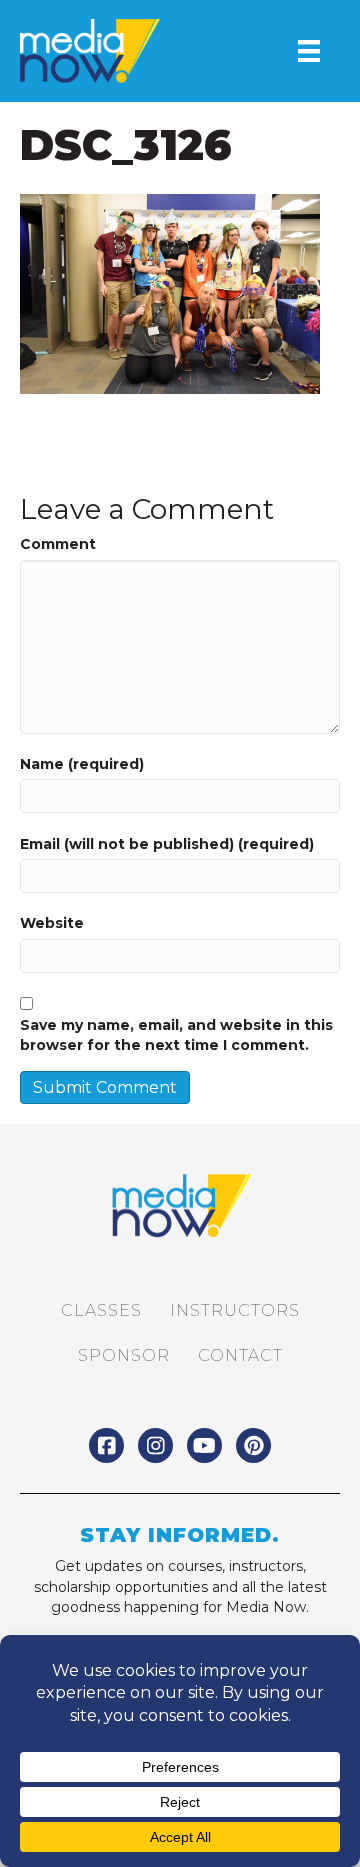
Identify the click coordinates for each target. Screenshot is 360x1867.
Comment (58, 544)
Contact (240, 1355)
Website (52, 923)
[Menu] (309, 51)
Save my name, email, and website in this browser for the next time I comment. (176, 1035)
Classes (101, 1310)
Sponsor (124, 1355)
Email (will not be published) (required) (167, 844)
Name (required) (82, 764)
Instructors (235, 1310)
